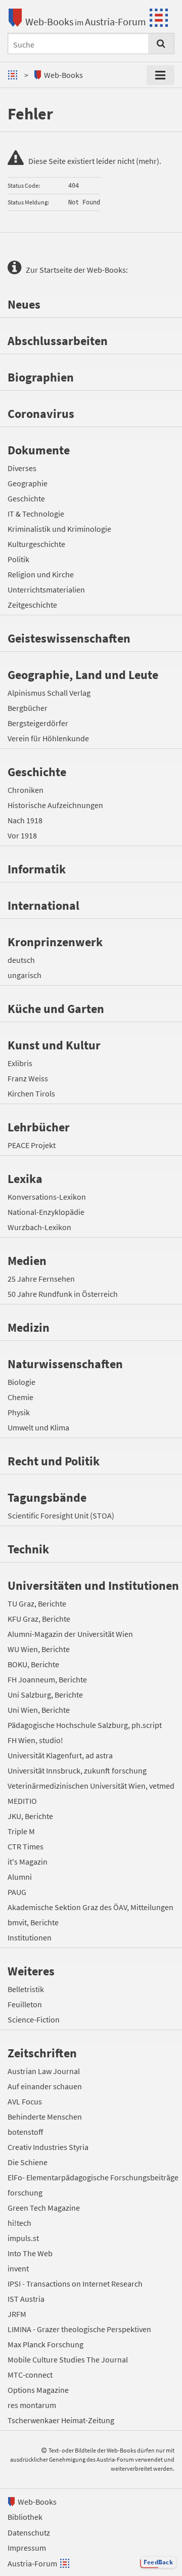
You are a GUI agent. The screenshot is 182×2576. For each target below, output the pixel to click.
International (43, 905)
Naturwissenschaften (65, 1364)
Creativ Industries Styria (48, 2147)
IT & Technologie (36, 514)
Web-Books (49, 22)
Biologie (21, 1382)
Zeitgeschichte (32, 605)
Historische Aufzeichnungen (55, 805)
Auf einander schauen (45, 2086)
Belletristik (26, 1989)
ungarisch (25, 975)
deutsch (21, 960)
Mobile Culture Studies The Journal (68, 2359)
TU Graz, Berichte (37, 1603)
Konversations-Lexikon (47, 1197)
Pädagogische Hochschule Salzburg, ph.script (85, 1725)
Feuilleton (25, 2004)
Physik (19, 1412)
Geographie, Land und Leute (83, 675)
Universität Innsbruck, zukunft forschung (77, 1770)
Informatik (37, 869)
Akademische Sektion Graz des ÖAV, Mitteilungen (90, 1907)
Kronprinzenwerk (55, 942)
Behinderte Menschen (45, 2117)
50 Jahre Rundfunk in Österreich (63, 1294)
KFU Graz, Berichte (39, 1619)
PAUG (17, 1892)
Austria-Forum (116, 22)
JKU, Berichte (30, 1816)
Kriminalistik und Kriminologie (59, 529)
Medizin (29, 1327)
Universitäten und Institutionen (93, 1586)
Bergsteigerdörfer (38, 723)
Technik (28, 1549)
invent (18, 2268)
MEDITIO (22, 1801)
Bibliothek (25, 2517)
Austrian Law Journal (44, 2071)
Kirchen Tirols (31, 1093)
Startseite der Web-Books (83, 270)
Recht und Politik (54, 1461)
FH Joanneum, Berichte (47, 1679)
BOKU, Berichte (33, 1664)
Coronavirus (41, 414)
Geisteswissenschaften (69, 638)
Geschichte (26, 498)
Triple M (21, 1831)
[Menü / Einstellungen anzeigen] (161, 75)
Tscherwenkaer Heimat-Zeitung (61, 2420)
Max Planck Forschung (45, 2344)
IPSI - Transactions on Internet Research (75, 2284)
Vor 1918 (22, 835)
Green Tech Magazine (44, 2208)
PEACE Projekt (32, 1145)
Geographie (28, 483)
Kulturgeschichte (36, 544)
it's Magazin (28, 1862)
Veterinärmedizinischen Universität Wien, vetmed (91, 1786)
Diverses (22, 468)
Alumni (20, 1877)
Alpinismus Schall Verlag (49, 693)
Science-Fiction (34, 2019)
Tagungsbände (47, 1497)
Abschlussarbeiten (58, 341)
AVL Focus (25, 2101)
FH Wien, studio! (35, 1740)
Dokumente (39, 450)
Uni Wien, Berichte (39, 1710)
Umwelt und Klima (38, 1427)
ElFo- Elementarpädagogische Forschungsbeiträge (93, 2177)
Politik (18, 559)
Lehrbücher (39, 1127)
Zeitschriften (42, 2053)
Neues (24, 304)
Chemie (20, 1397)
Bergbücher (28, 708)
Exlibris (20, 1063)
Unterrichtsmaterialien (46, 589)
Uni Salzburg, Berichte (45, 1695)
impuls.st (23, 2238)
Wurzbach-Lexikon (39, 1227)
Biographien (41, 377)
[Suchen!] (161, 44)
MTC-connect (30, 2375)
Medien (27, 1261)
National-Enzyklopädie (46, 1212)
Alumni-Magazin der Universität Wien (70, 1634)
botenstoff (25, 2132)
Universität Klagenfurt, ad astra (60, 1755)
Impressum (27, 2548)
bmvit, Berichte (33, 1922)
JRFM (17, 2314)
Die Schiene (28, 2162)
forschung (25, 2192)
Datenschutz (29, 2532)
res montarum (32, 2405)
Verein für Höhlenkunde (48, 738)
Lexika (25, 1179)
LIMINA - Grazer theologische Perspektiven (79, 2329)
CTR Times (26, 1846)
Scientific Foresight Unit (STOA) (61, 1515)
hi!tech (19, 2223)
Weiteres (31, 1971)
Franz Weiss (28, 1078)
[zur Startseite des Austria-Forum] (14, 75)
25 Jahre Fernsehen (41, 1279)
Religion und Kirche (41, 574)
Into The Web (30, 2253)
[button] (158, 2562)
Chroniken (26, 790)
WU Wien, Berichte (39, 1649)
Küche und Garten (56, 1009)
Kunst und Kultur (54, 1045)
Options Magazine (38, 2390)
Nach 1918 (25, 820)
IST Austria (26, 2299)
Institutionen (30, 1937)
